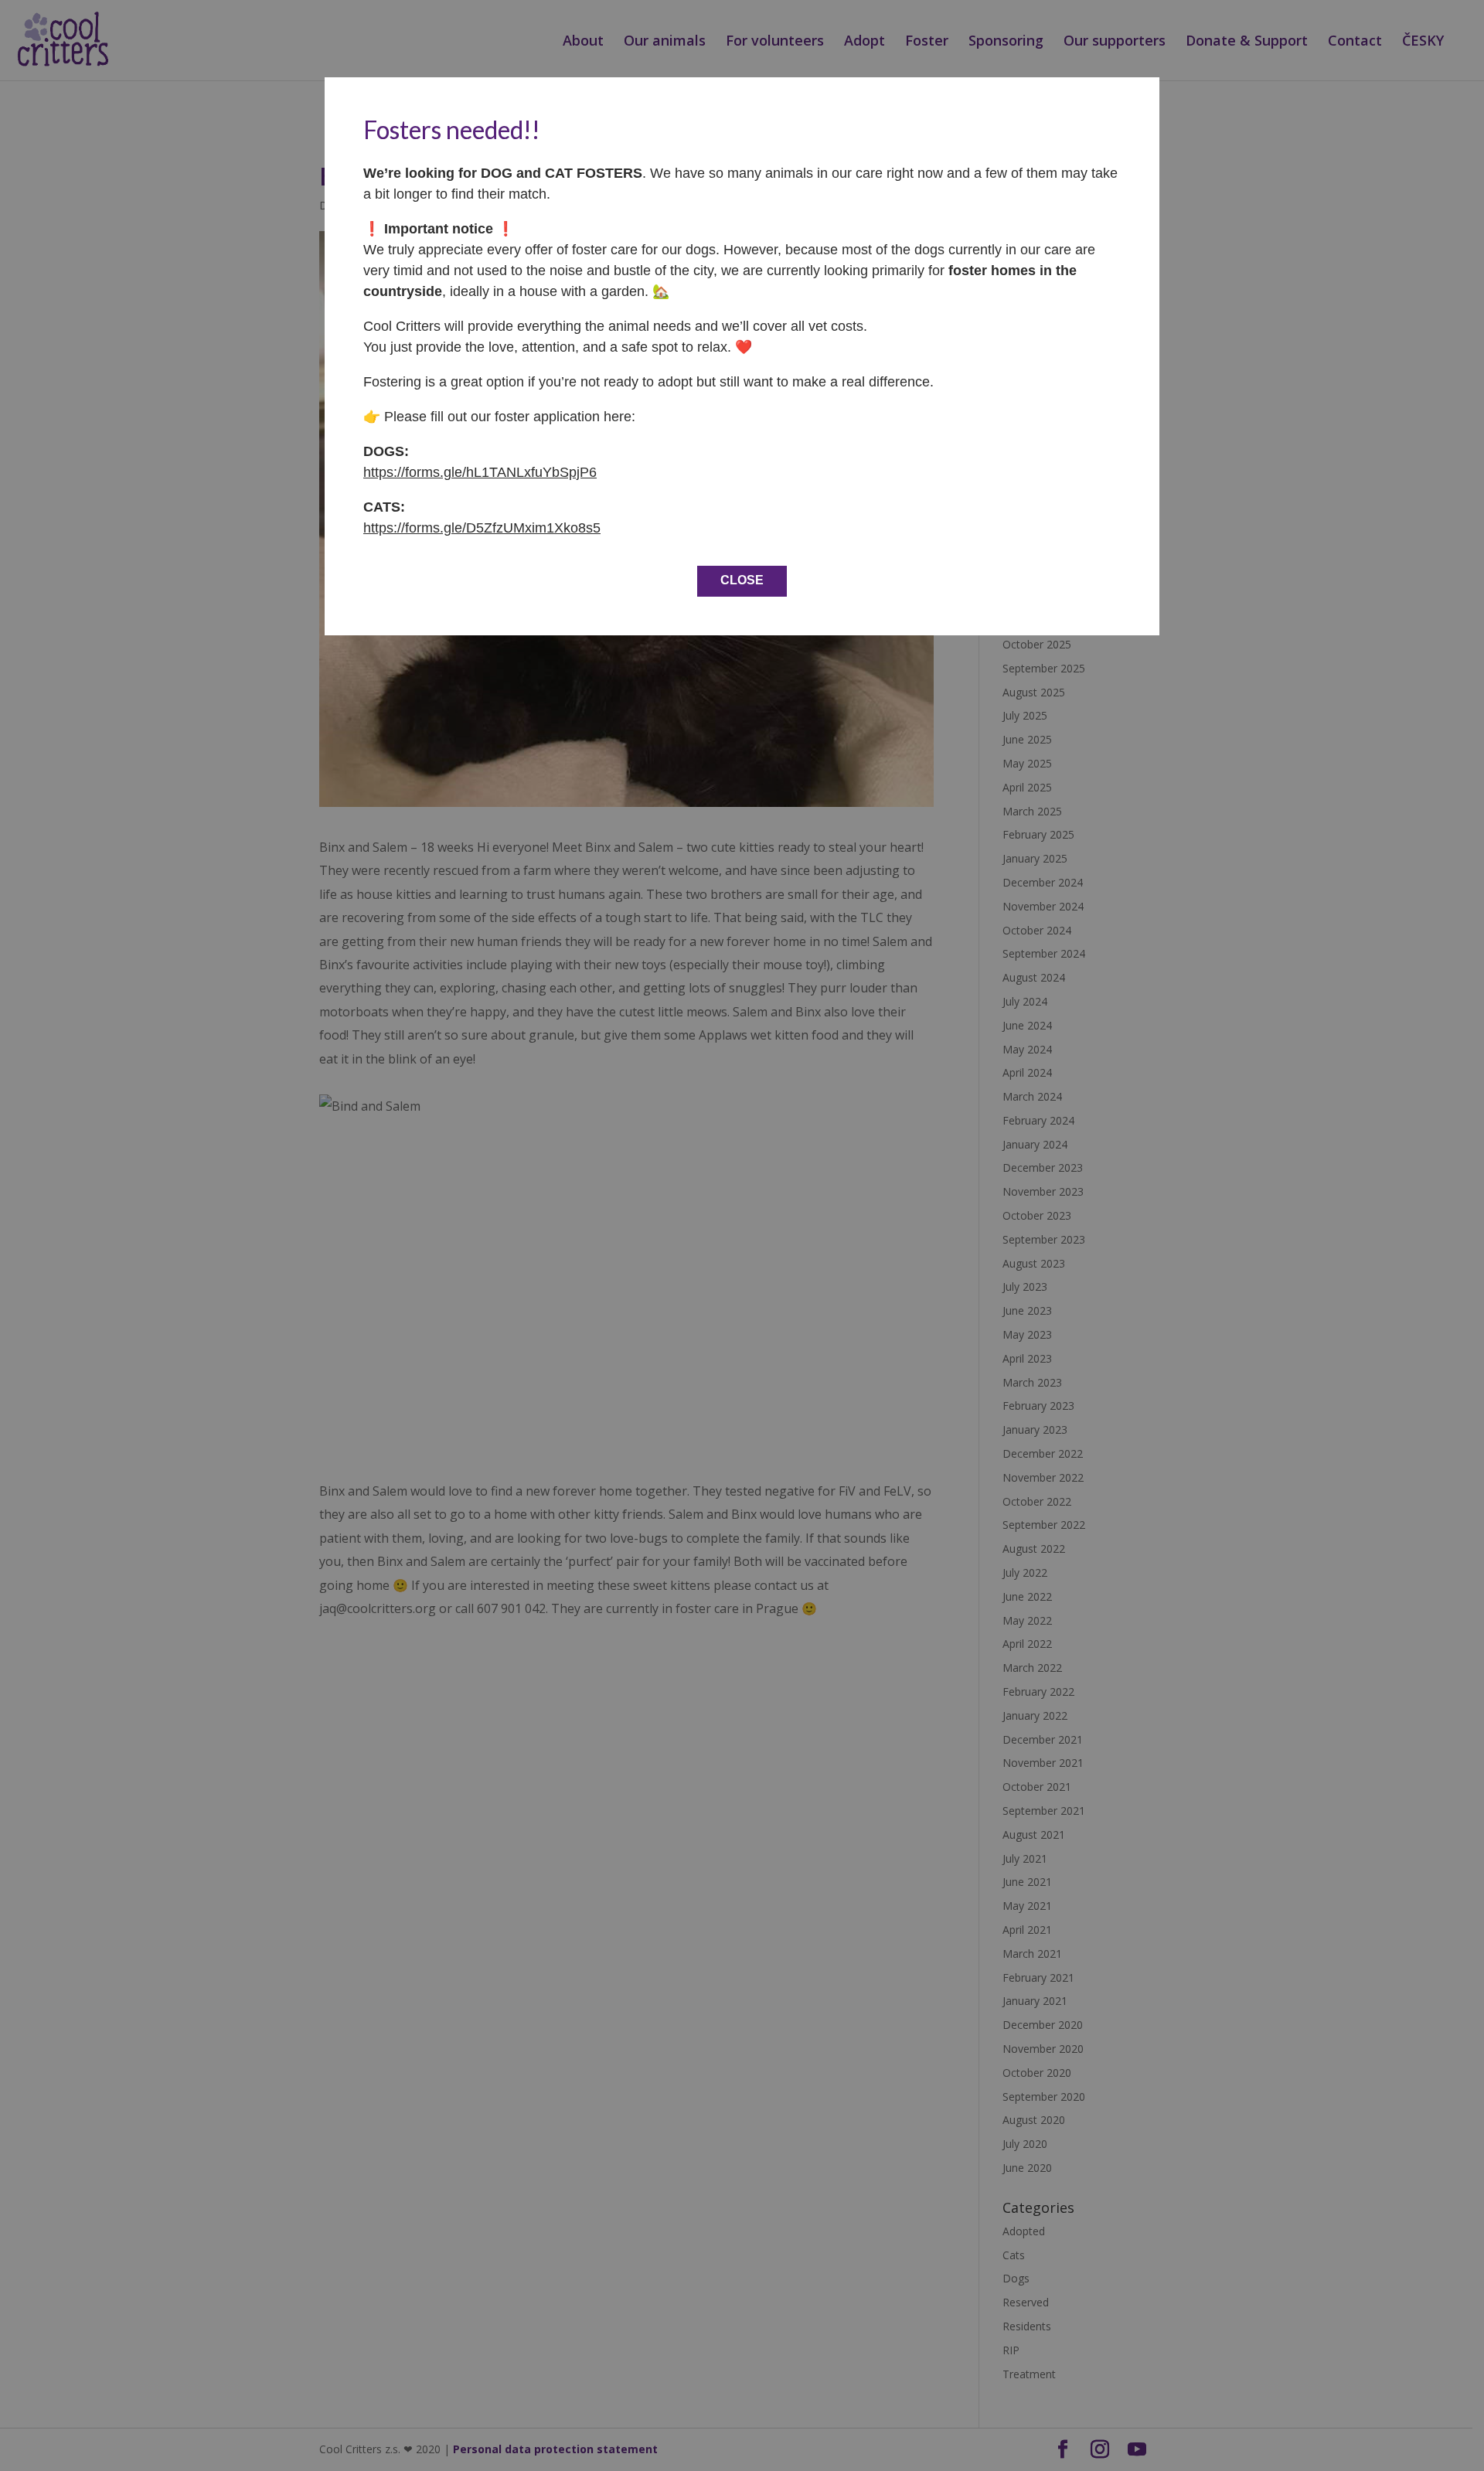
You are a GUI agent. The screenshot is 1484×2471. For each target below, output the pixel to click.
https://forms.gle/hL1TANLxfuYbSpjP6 (480, 472)
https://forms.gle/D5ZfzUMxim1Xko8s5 (482, 528)
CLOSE (742, 580)
